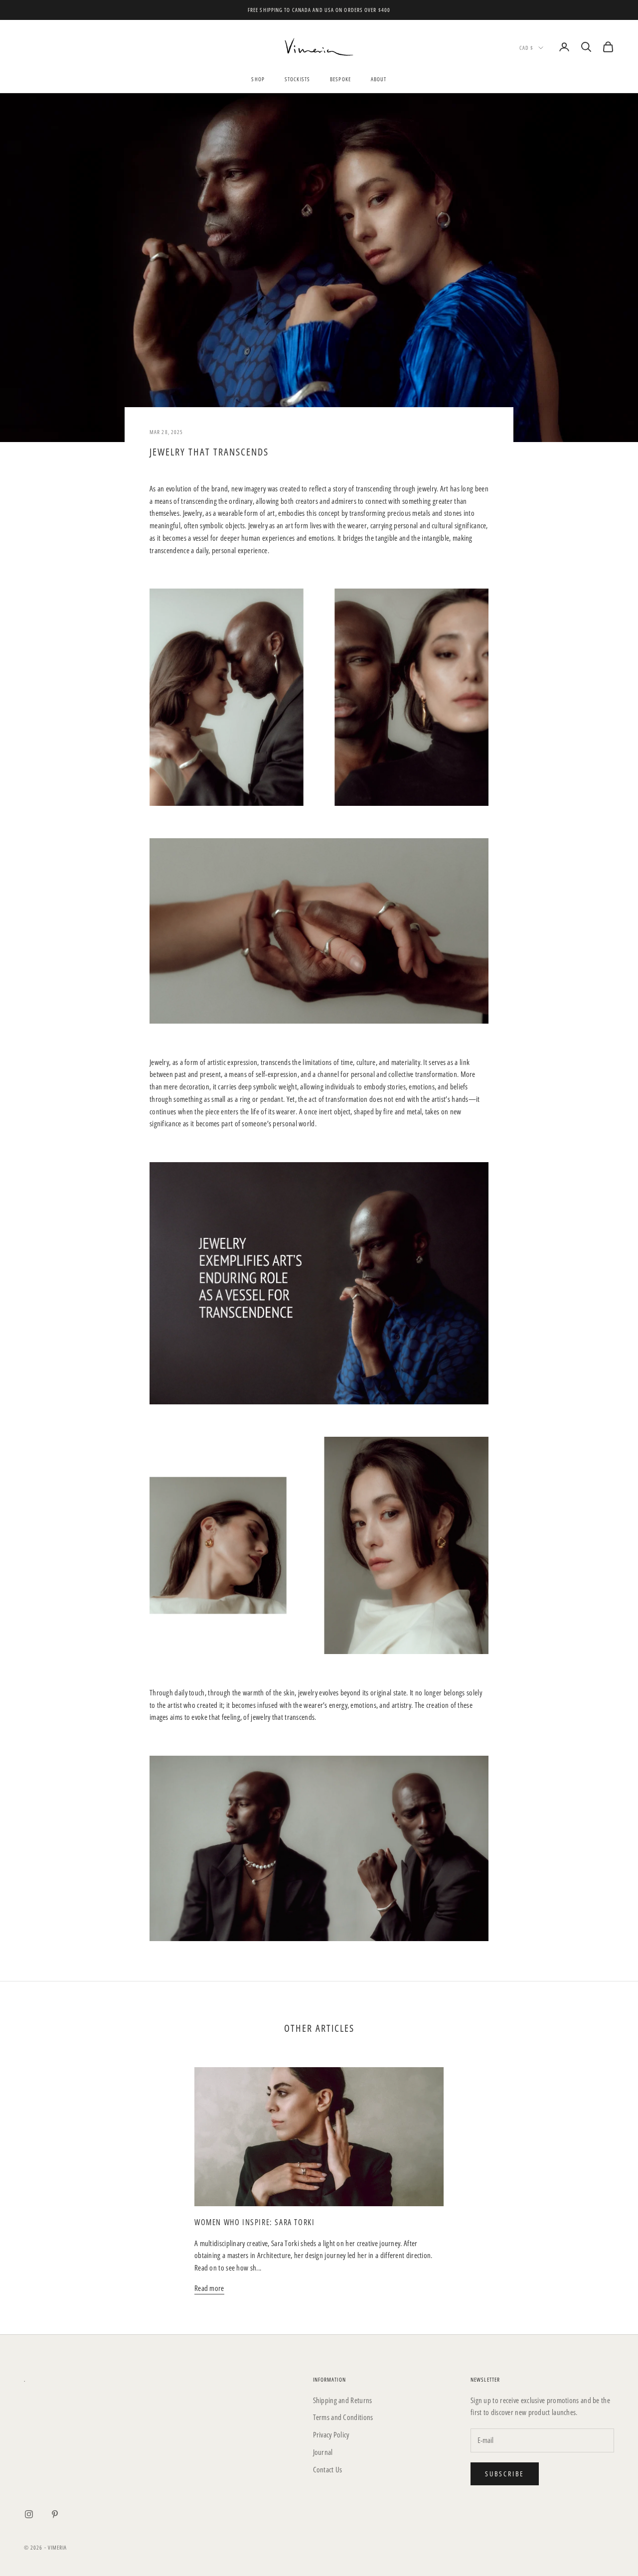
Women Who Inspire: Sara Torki (254, 2222)
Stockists (297, 79)
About (379, 79)
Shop (258, 79)
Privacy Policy (331, 2434)
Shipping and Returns (343, 2400)
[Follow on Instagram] (29, 2514)
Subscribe (505, 2474)
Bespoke (340, 79)
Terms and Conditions (343, 2417)
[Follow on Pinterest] (55, 2514)
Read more (209, 2288)
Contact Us (328, 2469)
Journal (323, 2452)
